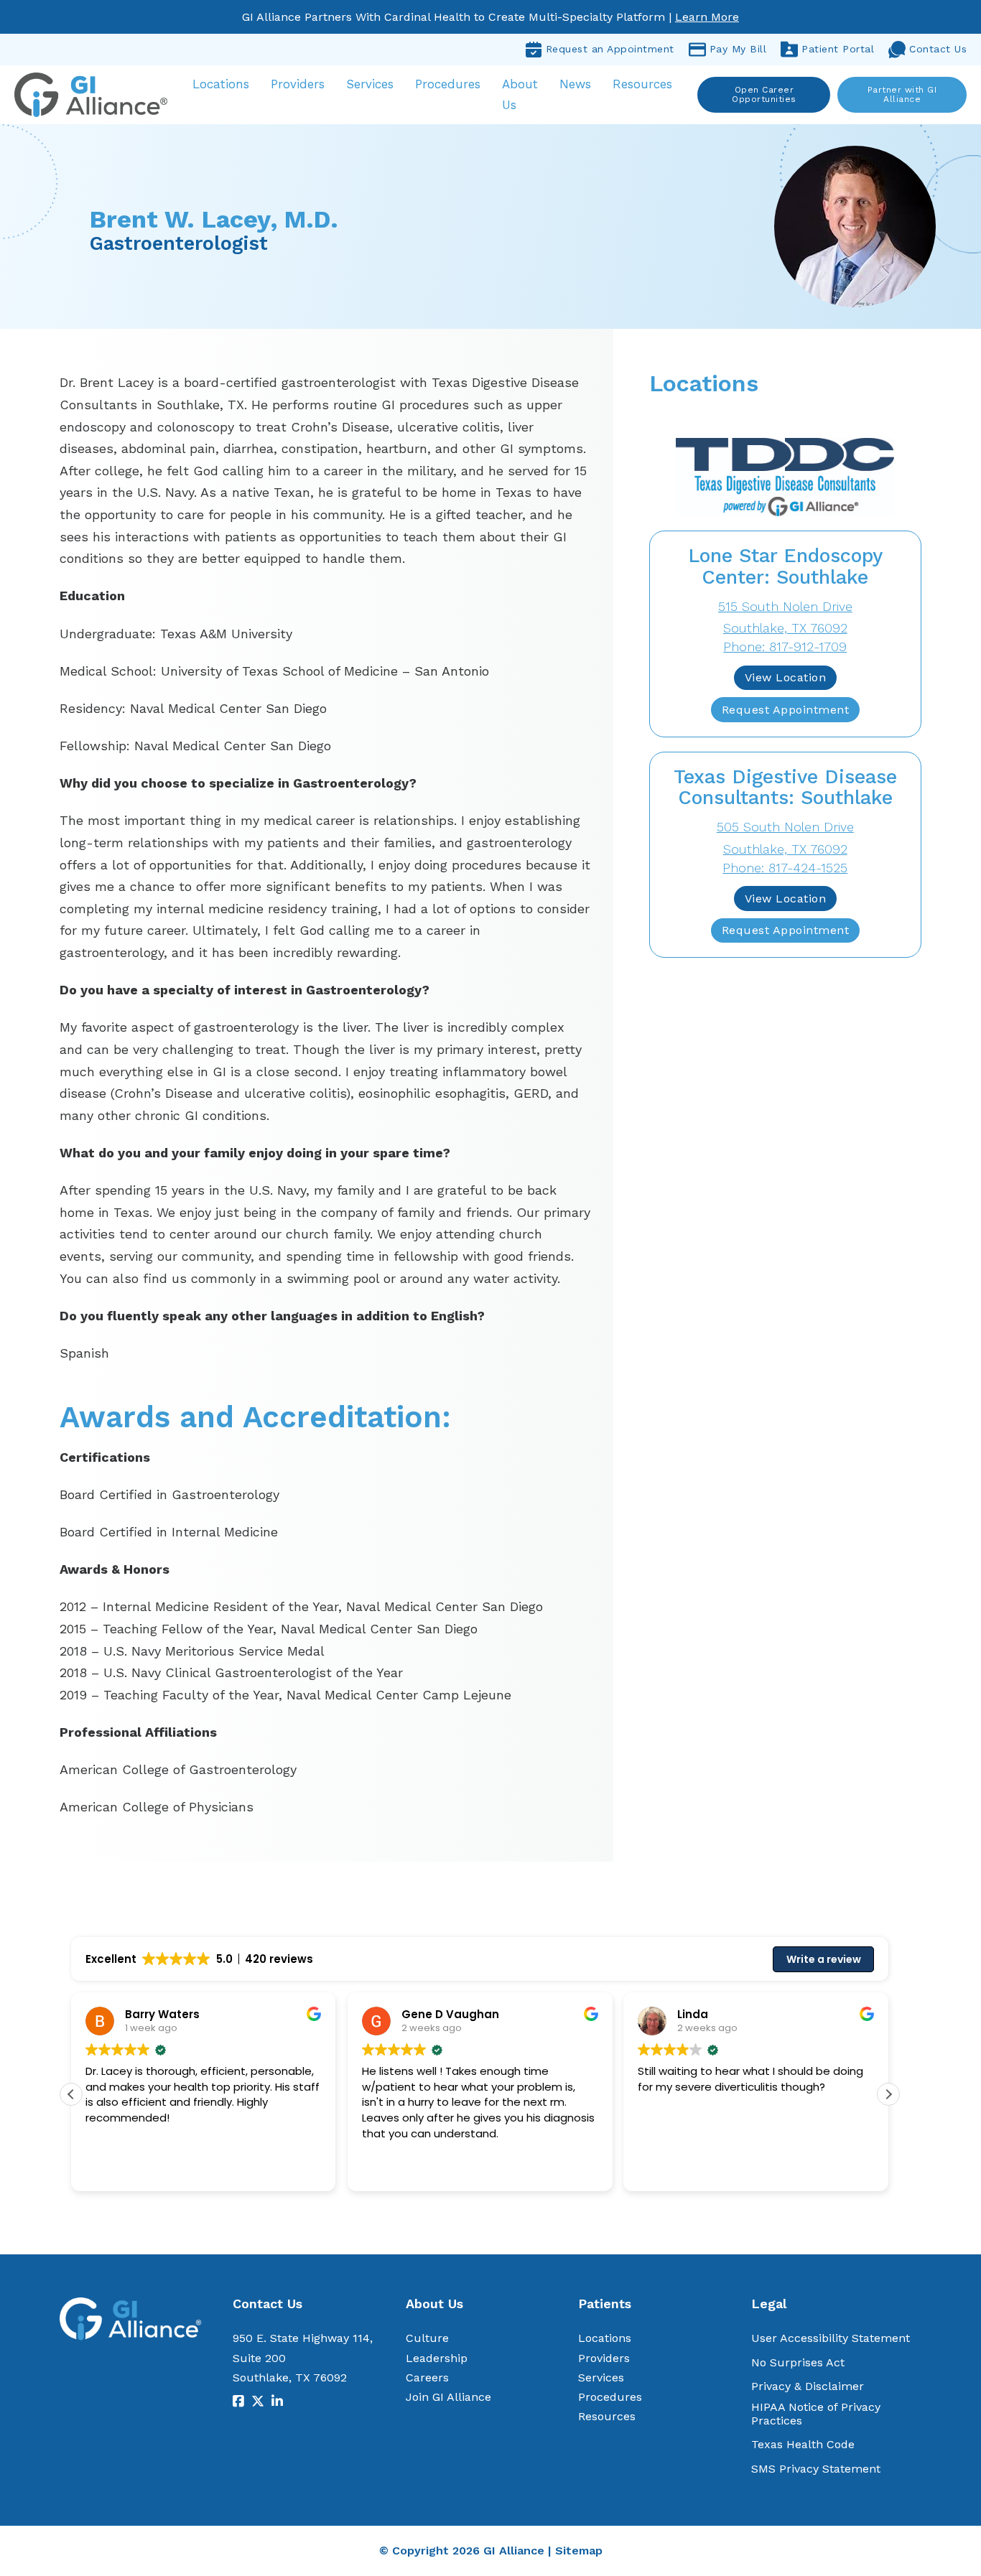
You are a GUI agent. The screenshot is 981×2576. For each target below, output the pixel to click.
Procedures (448, 84)
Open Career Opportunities (764, 94)
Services (370, 84)
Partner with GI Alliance (902, 94)
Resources (642, 84)
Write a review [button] (824, 1959)
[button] (888, 2094)
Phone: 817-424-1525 (785, 868)
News (575, 84)
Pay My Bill (738, 49)
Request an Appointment (610, 49)
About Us (520, 94)
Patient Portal (838, 49)
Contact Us (938, 49)
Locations (221, 84)
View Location (786, 677)
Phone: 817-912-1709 (785, 647)
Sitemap (579, 2551)
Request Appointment (786, 710)
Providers (298, 84)
